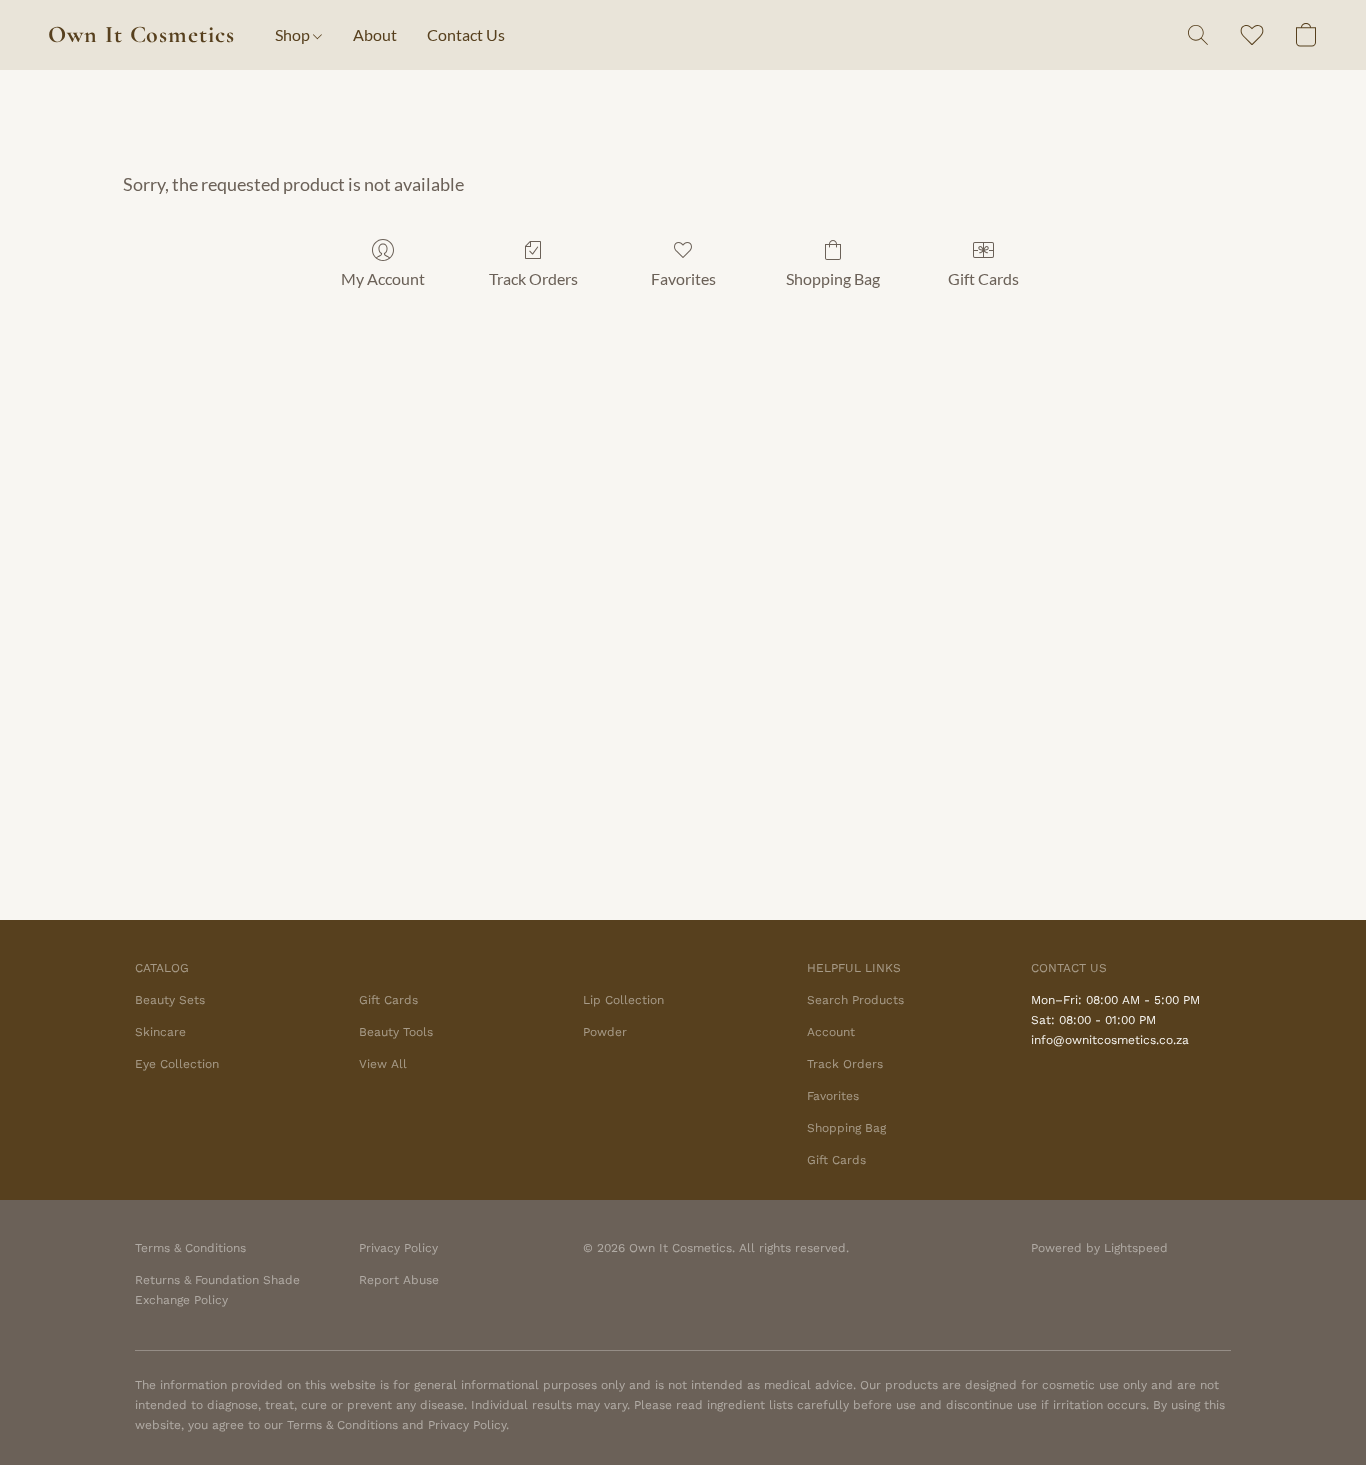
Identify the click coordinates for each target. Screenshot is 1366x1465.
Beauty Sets (170, 1000)
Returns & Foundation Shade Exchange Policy (217, 1290)
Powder (605, 1032)
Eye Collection (177, 1064)
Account (831, 1032)
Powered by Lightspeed (1099, 1248)
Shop (294, 34)
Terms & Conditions (190, 1248)
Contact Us (466, 34)
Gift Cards (983, 278)
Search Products (855, 1000)
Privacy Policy (398, 1248)
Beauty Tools (396, 1032)
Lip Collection (623, 1000)
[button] (141, 35)
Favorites (683, 278)
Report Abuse (399, 1280)
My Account (383, 278)
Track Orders (533, 278)
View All (383, 1064)
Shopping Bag (833, 278)
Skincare (160, 1032)
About (375, 34)
